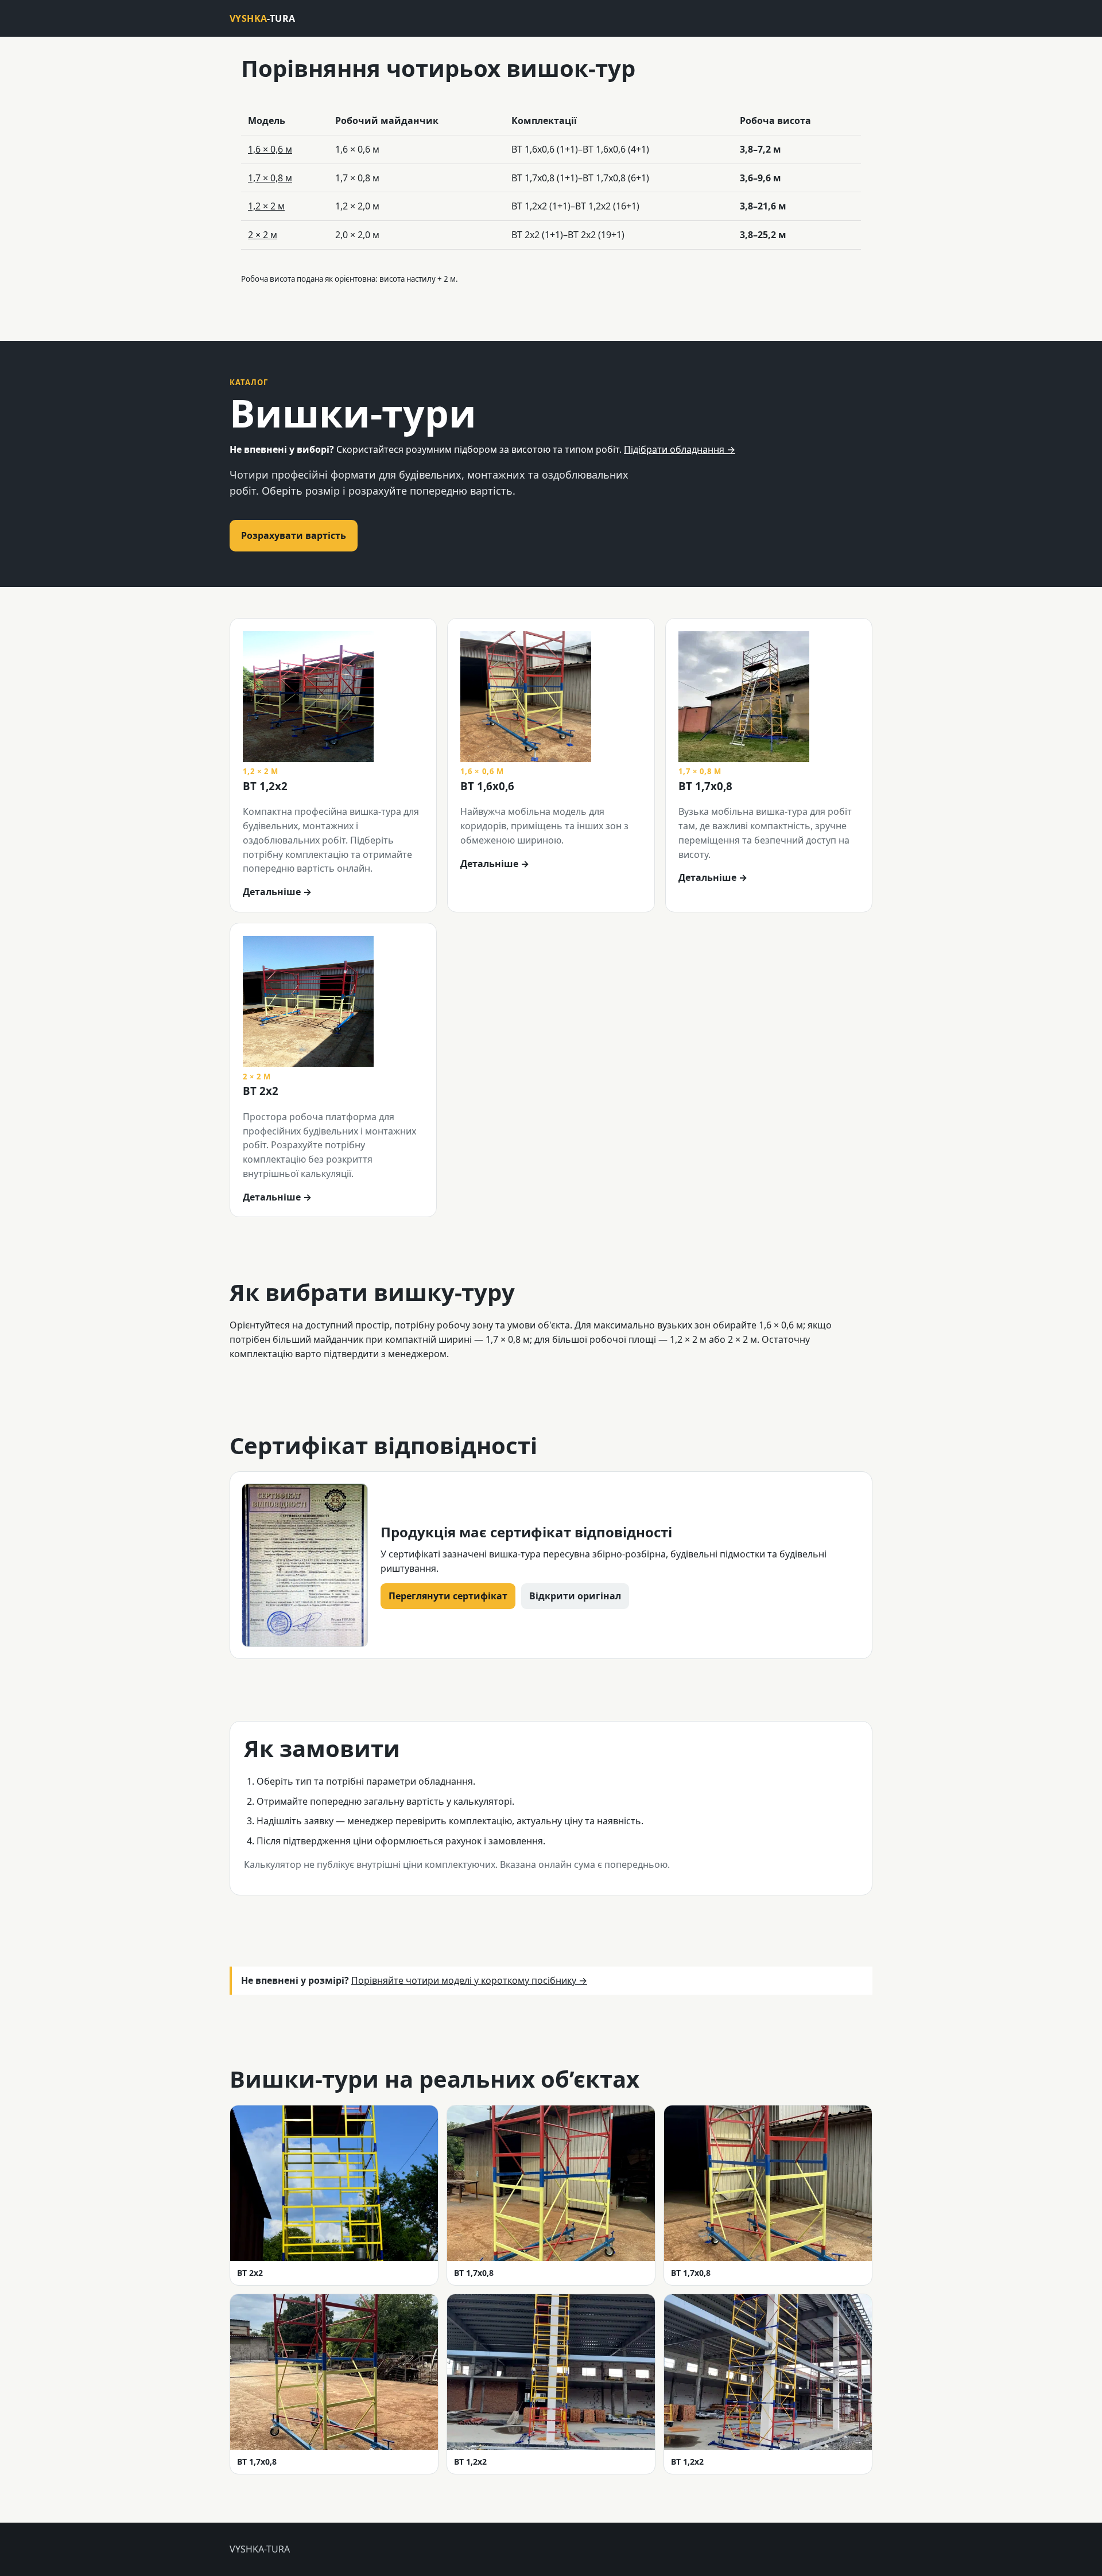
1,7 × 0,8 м (270, 178)
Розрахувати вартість (294, 535)
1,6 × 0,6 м (270, 149)
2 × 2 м (263, 235)
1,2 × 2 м (266, 206)
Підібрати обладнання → (680, 449)
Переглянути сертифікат (448, 1596)
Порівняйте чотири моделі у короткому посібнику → (469, 1980)
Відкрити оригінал (575, 1596)
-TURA (262, 18)
